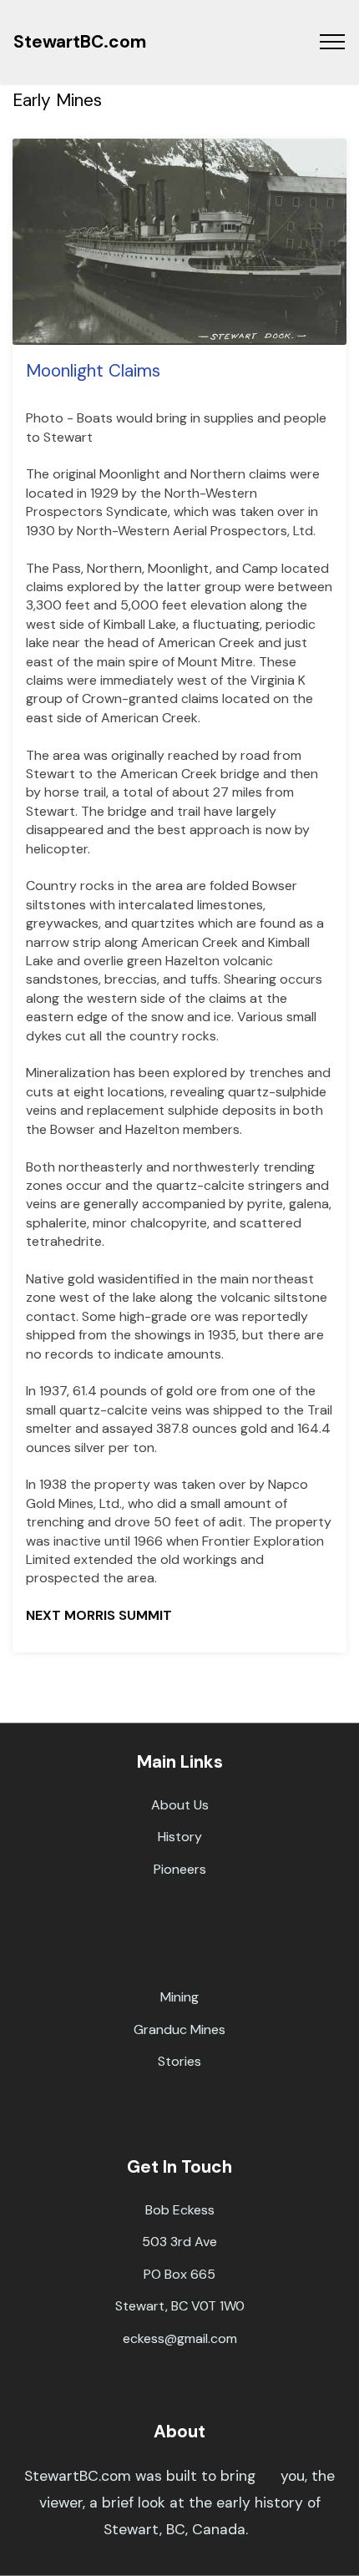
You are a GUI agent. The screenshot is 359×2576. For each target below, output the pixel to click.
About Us (180, 1805)
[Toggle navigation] (333, 42)
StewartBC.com (80, 41)
